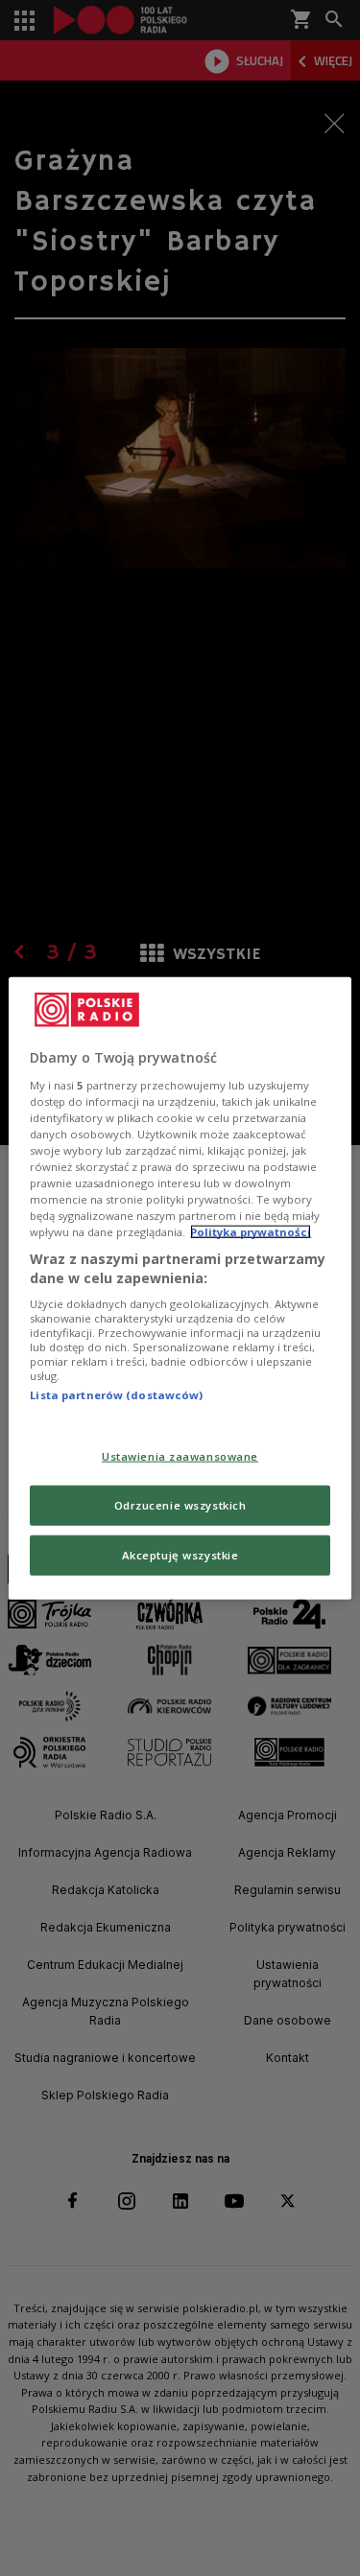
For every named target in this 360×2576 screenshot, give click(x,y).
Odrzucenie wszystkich (180, 1504)
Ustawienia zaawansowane (180, 1456)
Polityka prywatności (251, 1232)
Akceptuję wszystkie (180, 1554)
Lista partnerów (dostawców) (116, 1395)
